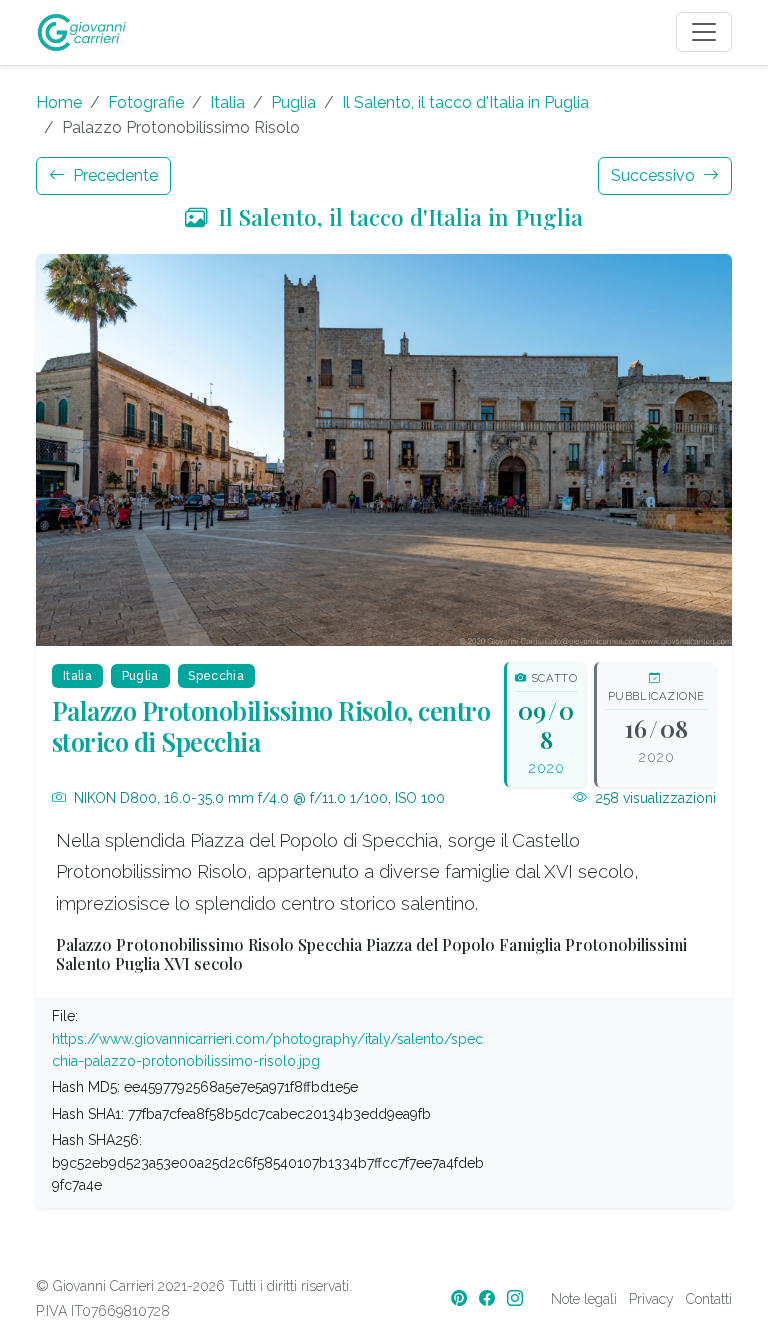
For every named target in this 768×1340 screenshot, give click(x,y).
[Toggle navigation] (704, 32)
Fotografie (146, 102)
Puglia (293, 102)
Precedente (113, 175)
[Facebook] (489, 1298)
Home (59, 102)
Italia (227, 102)
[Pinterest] (461, 1298)
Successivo (655, 175)
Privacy (651, 1299)
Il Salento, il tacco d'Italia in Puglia (465, 102)
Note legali (584, 1299)
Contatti (709, 1299)
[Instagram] (517, 1298)
